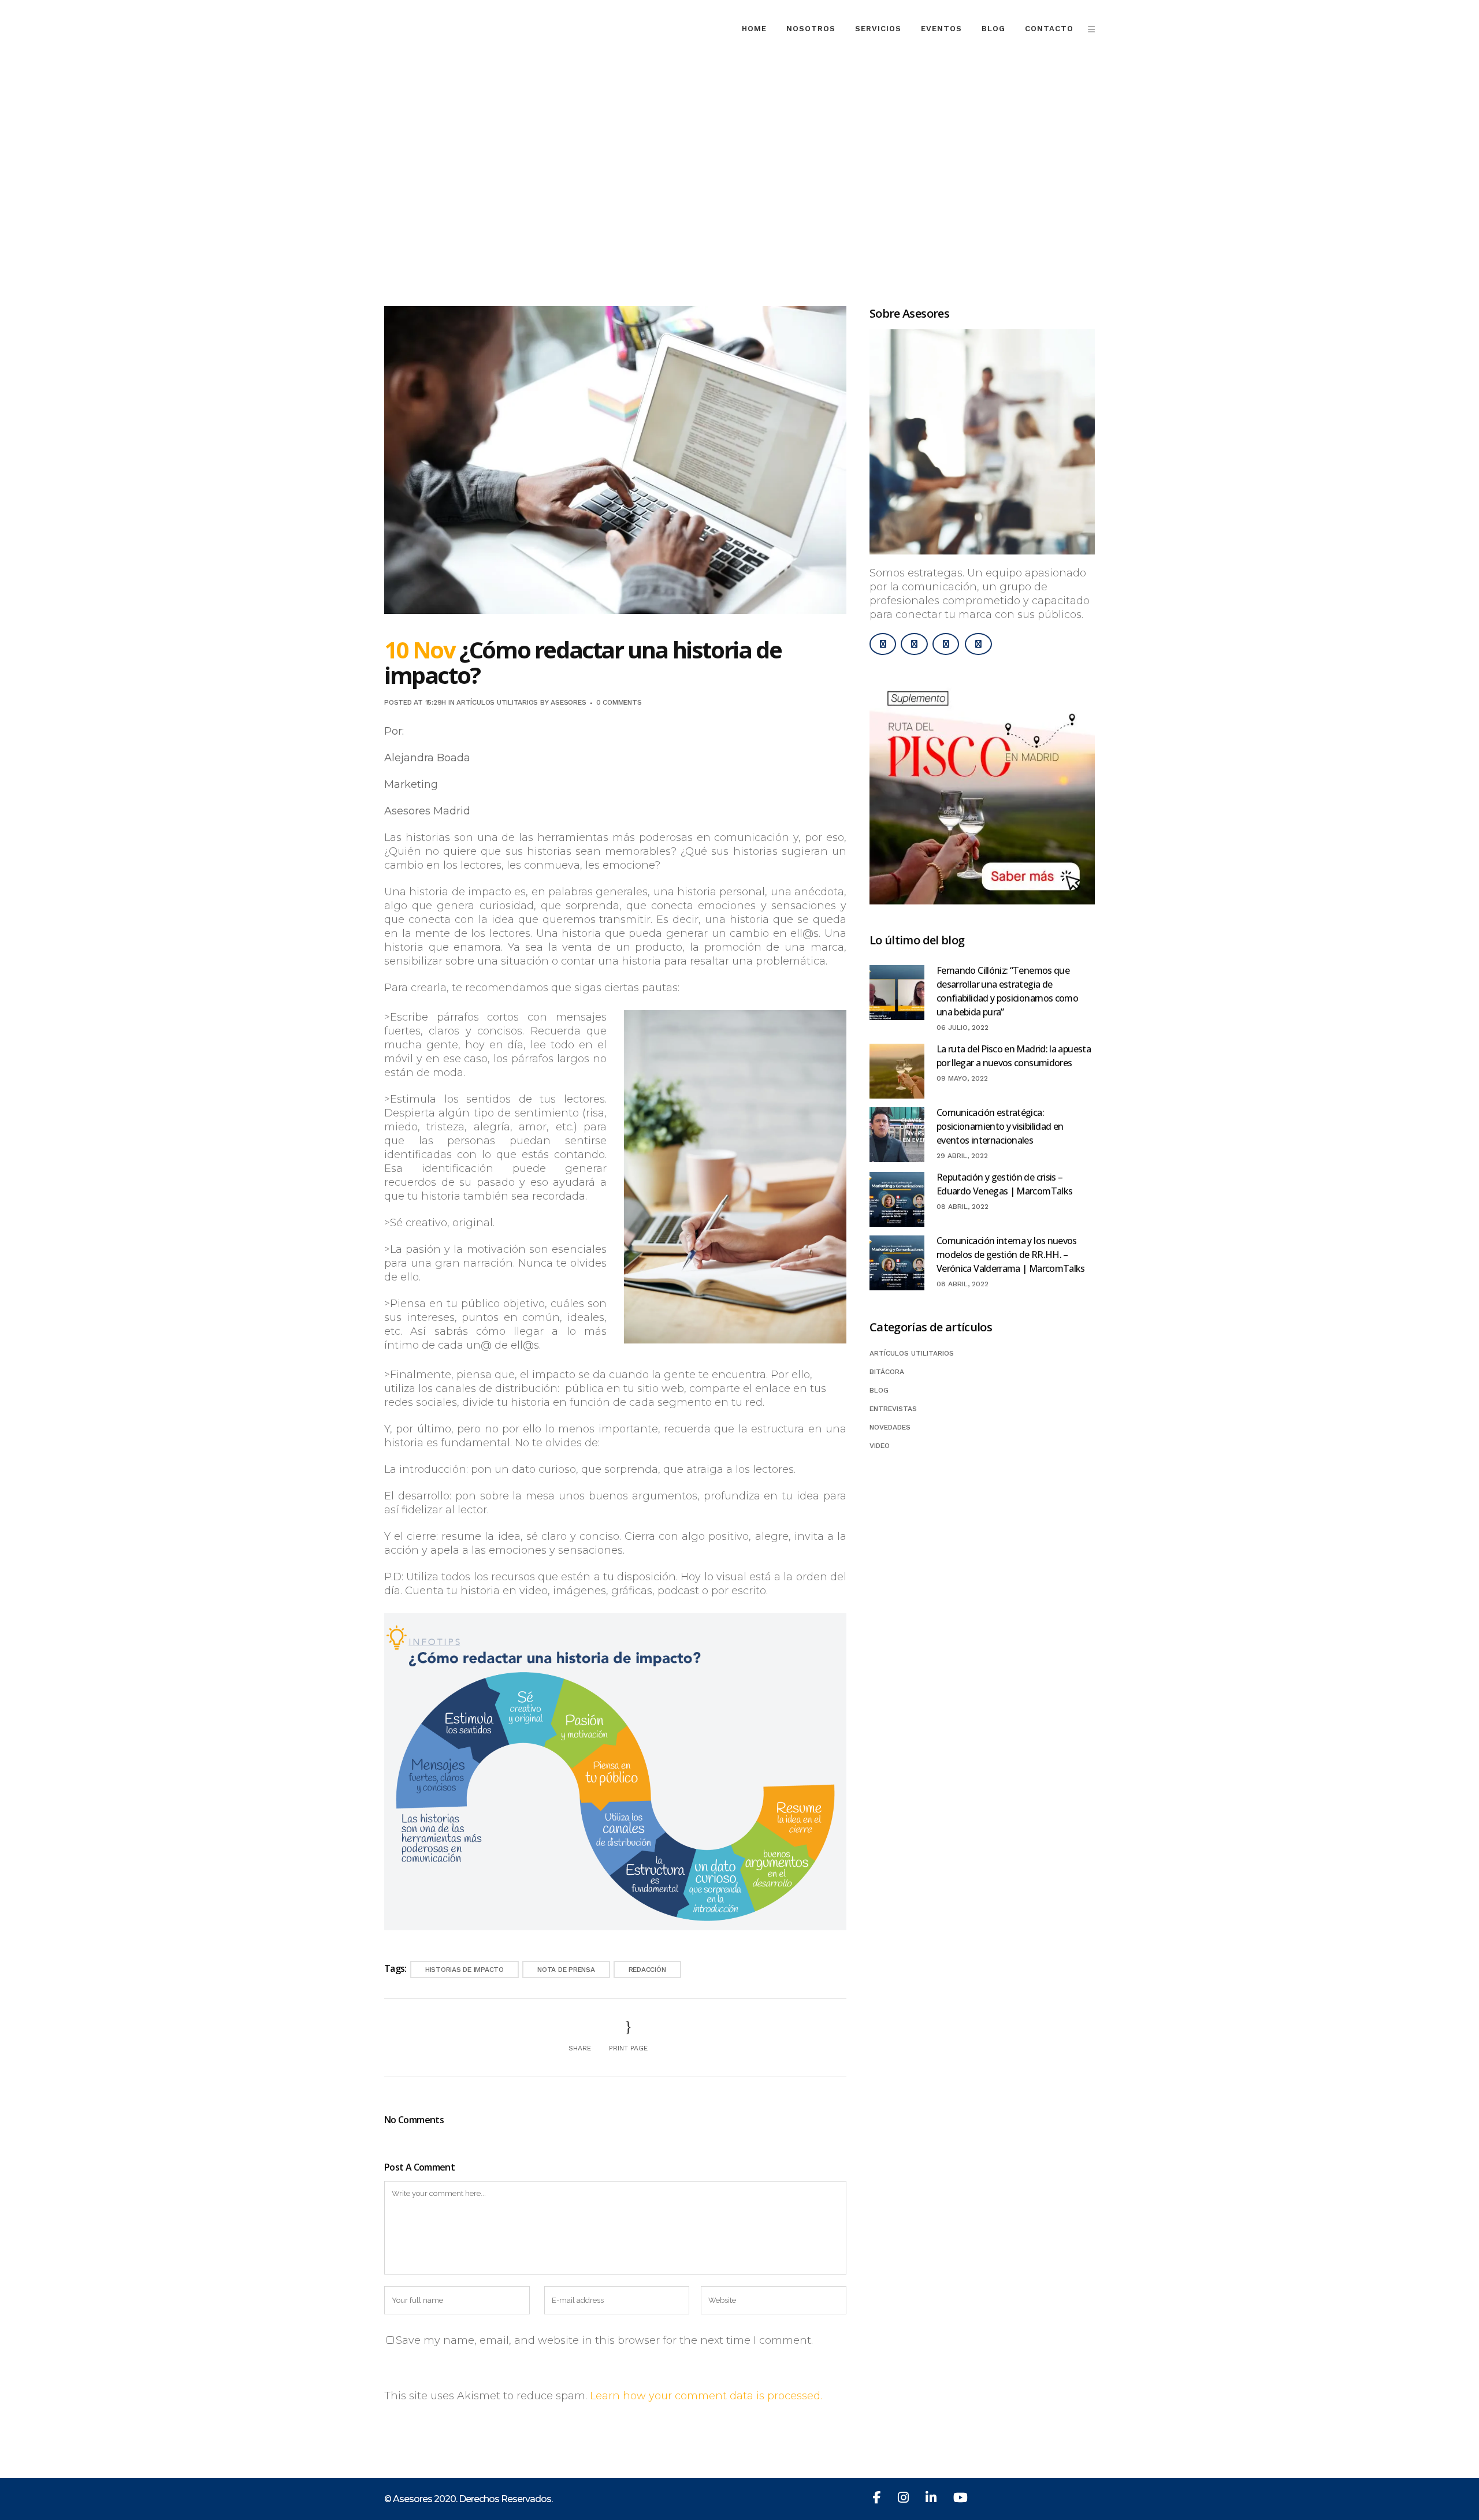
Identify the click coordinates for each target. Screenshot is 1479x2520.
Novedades (890, 1427)
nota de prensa (566, 1970)
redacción (647, 1970)
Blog (879, 1390)
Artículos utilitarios (497, 702)
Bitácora (887, 1372)
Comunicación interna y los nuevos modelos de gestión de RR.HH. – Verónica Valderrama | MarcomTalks (1011, 1255)
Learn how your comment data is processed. (706, 2396)
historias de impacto (464, 1970)
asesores (568, 702)
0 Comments (619, 702)
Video (880, 1446)
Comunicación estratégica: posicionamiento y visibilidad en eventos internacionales (1000, 1126)
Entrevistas (893, 1409)
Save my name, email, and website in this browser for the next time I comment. (604, 2340)
